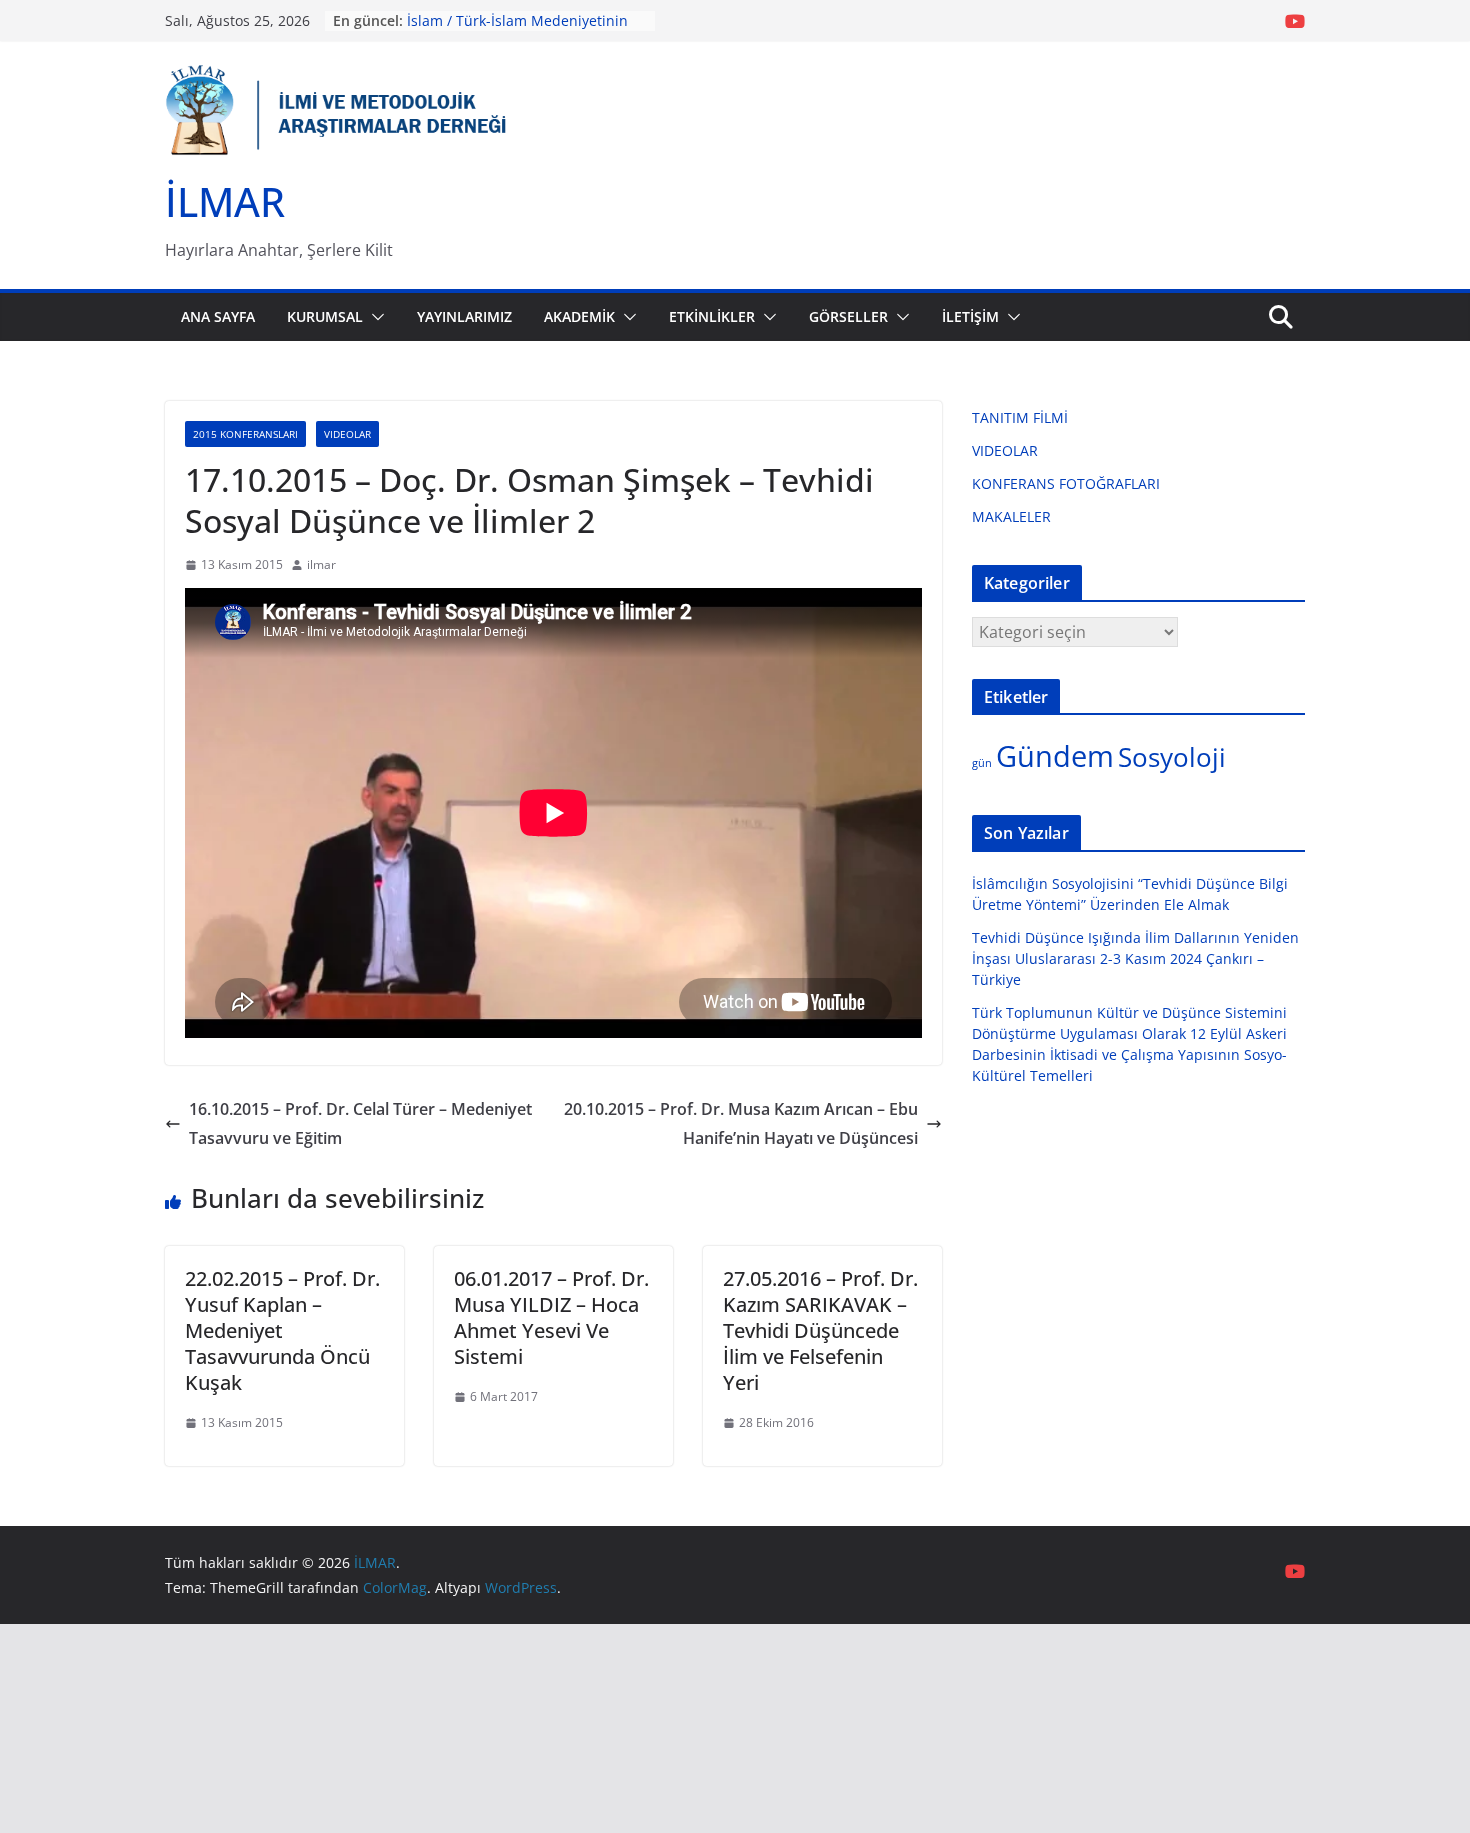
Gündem (1055, 756)
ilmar (321, 564)
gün (982, 763)
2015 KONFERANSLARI (245, 434)
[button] (374, 317)
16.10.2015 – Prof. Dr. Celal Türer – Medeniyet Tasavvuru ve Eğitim (360, 1123)
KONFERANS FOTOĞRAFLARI (1066, 483)
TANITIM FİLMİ (1020, 417)
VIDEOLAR (347, 434)
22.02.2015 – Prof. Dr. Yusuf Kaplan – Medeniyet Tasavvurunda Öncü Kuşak (282, 1330)
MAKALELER (1011, 516)
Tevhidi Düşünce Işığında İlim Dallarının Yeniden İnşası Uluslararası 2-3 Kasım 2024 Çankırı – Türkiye (1135, 958)
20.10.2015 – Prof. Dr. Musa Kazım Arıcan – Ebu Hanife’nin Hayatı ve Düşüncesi (741, 1123)
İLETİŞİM (970, 316)
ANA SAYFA (218, 316)
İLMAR (225, 201)
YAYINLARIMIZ (464, 316)
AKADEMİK (579, 316)
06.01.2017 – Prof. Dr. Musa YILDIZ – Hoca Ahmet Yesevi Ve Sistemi (551, 1317)
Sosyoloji (1172, 757)
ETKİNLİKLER (712, 316)
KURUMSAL (325, 316)
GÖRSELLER (848, 316)
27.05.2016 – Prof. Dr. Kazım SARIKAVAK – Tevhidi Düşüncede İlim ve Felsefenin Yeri (820, 1330)
